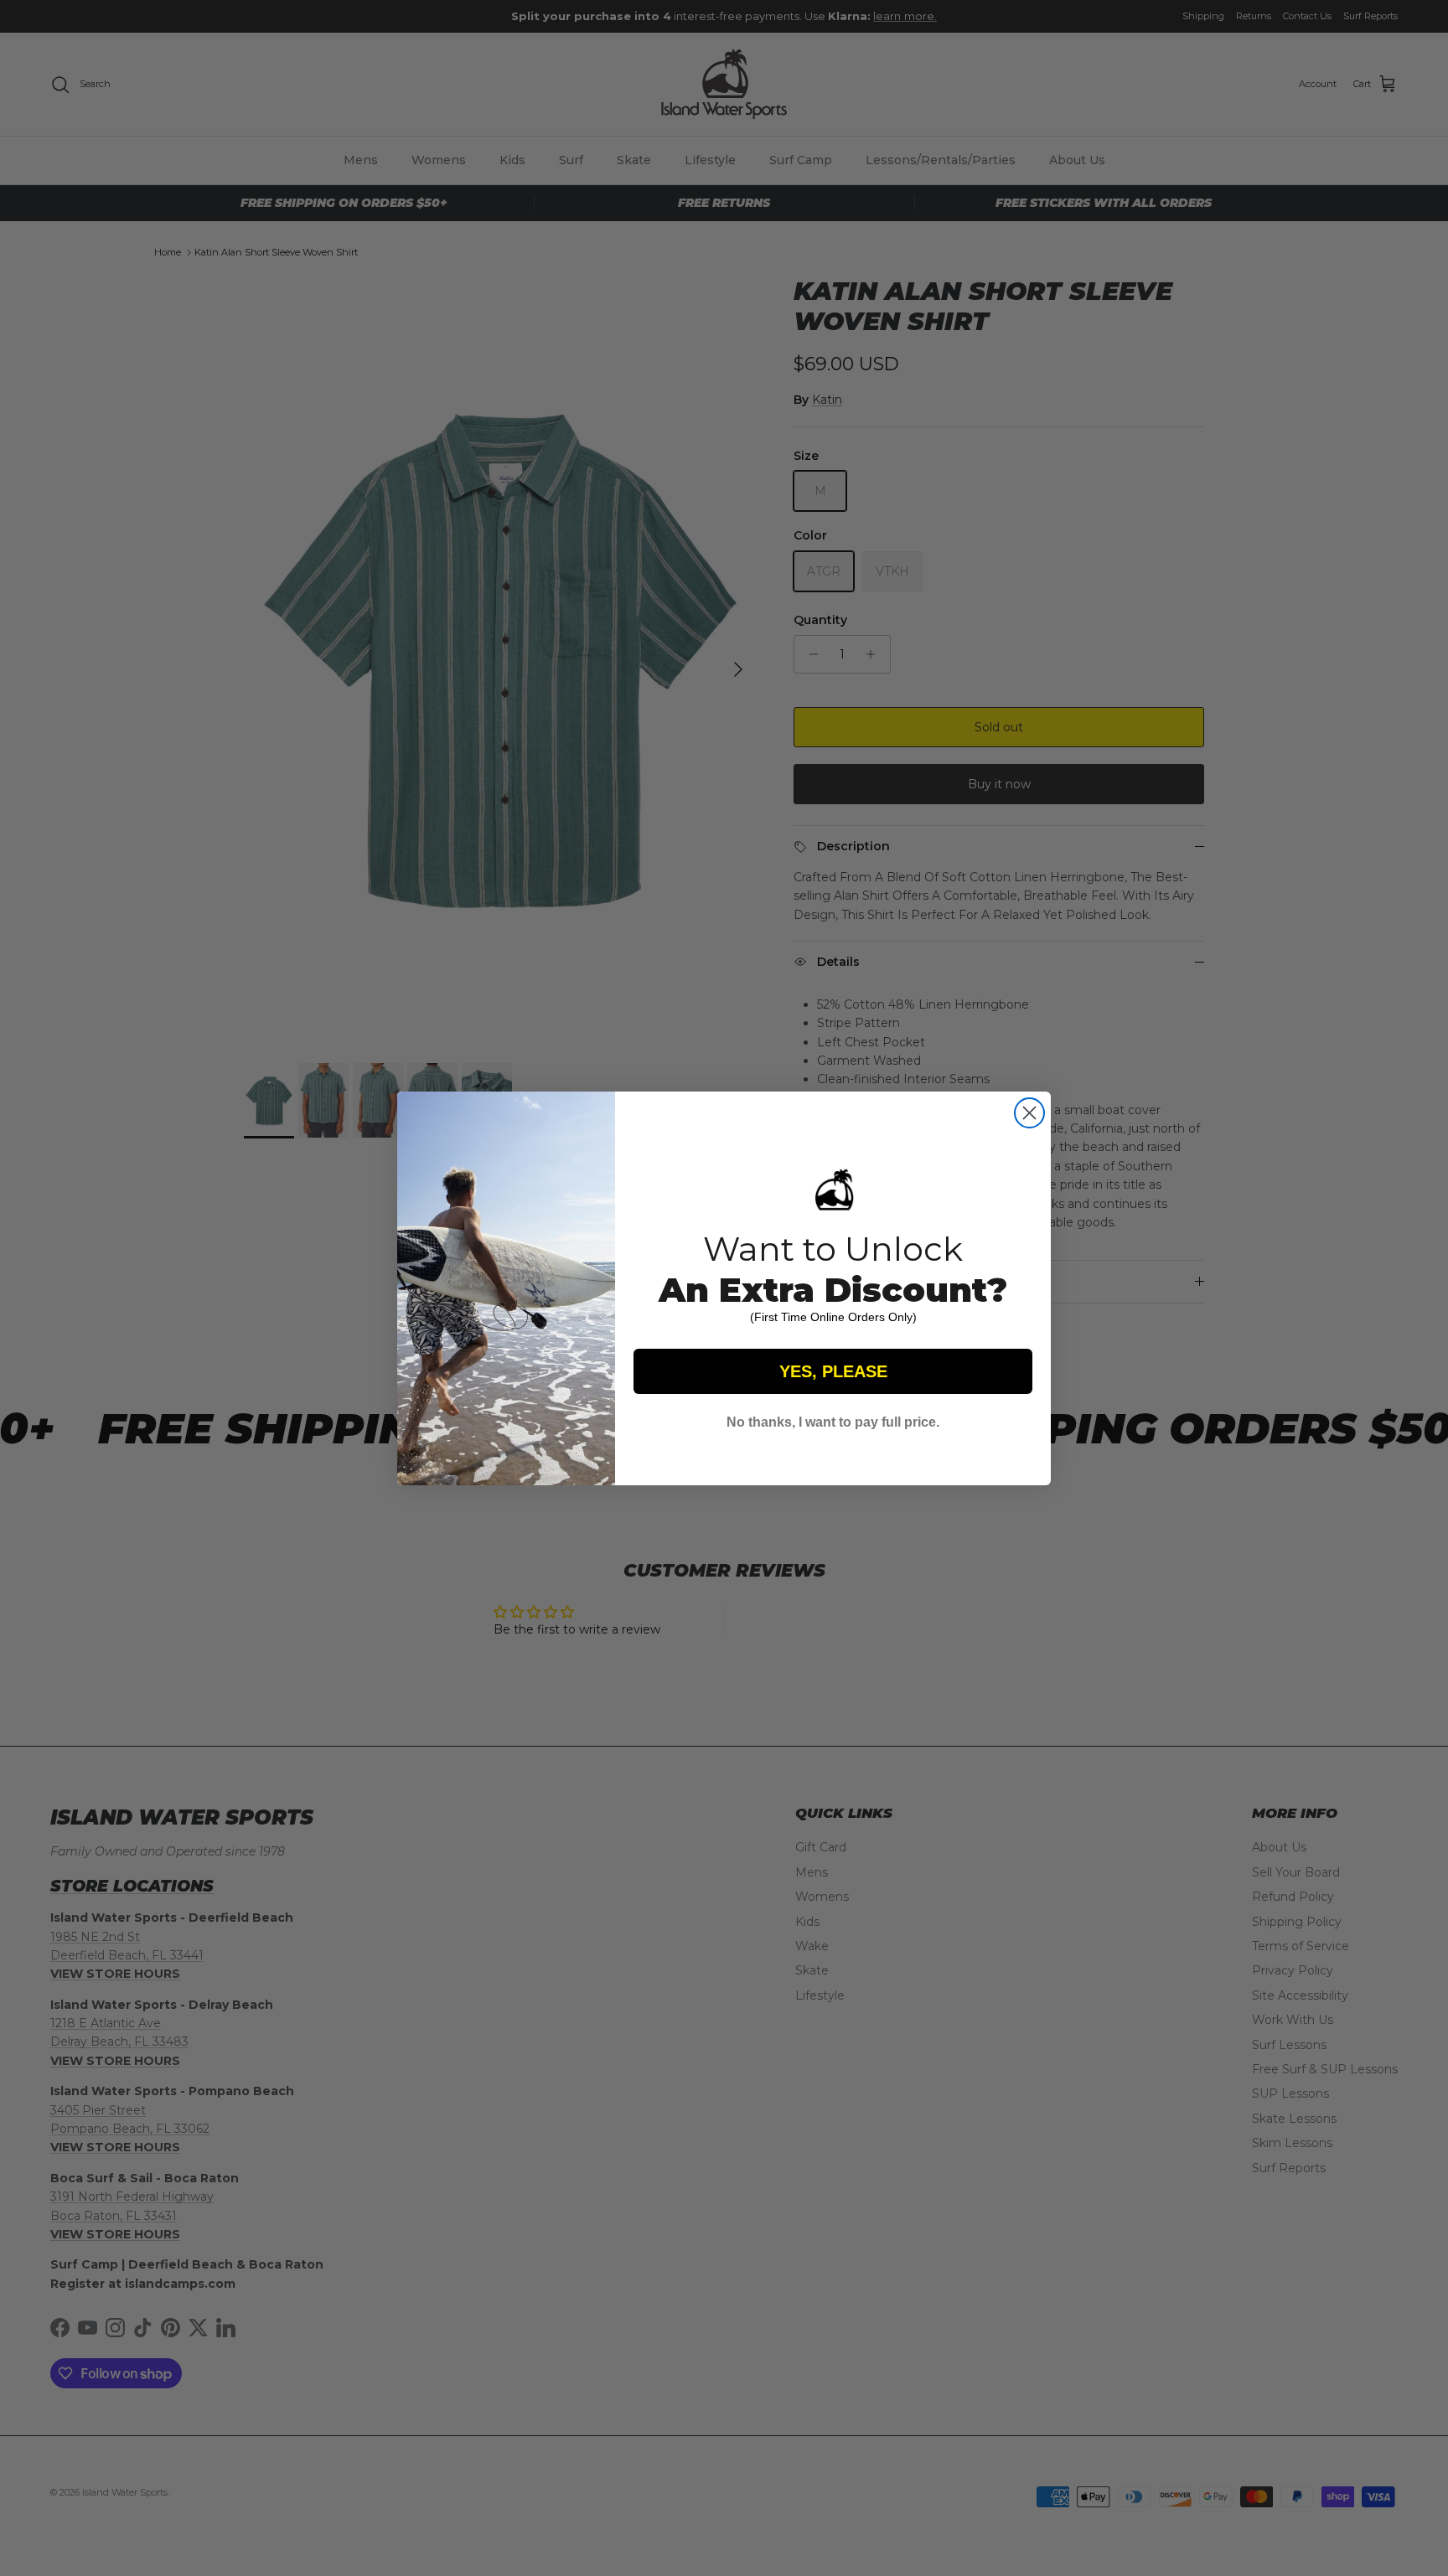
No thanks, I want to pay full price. (833, 1422)
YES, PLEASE (833, 1371)
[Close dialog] (1029, 1113)
